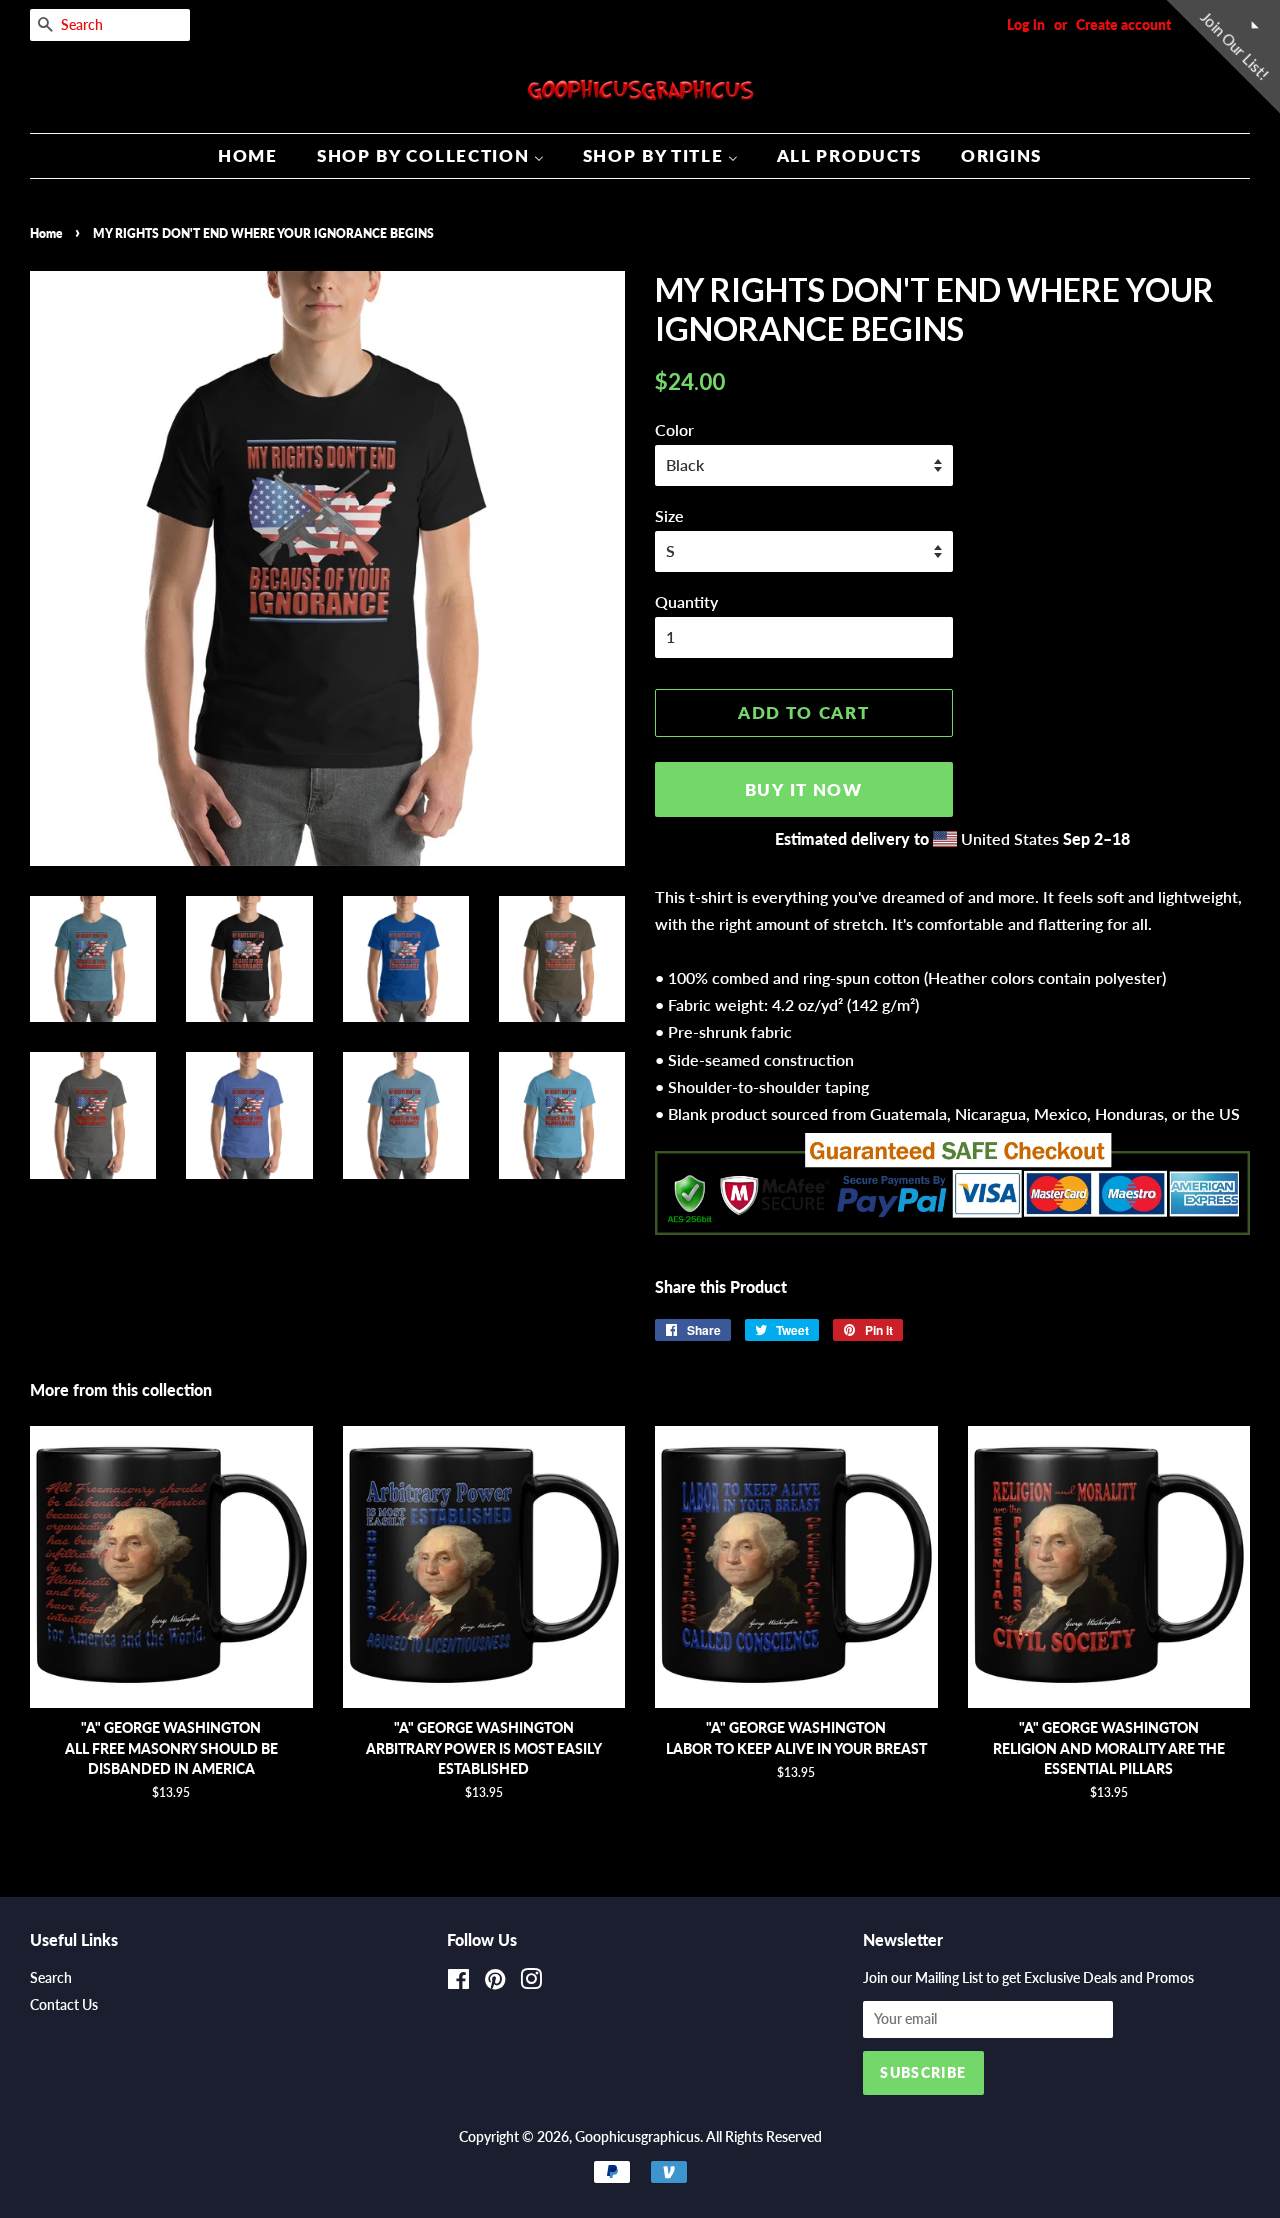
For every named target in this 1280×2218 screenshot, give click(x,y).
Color (674, 429)
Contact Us (64, 2005)
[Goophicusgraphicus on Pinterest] (495, 1983)
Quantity (686, 601)
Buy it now (804, 789)
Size (669, 515)
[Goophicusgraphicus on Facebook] (458, 1983)
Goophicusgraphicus (637, 2137)
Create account (1123, 24)
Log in (1026, 24)
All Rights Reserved (764, 2137)
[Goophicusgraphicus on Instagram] (531, 1983)
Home (46, 233)
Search (51, 1978)
